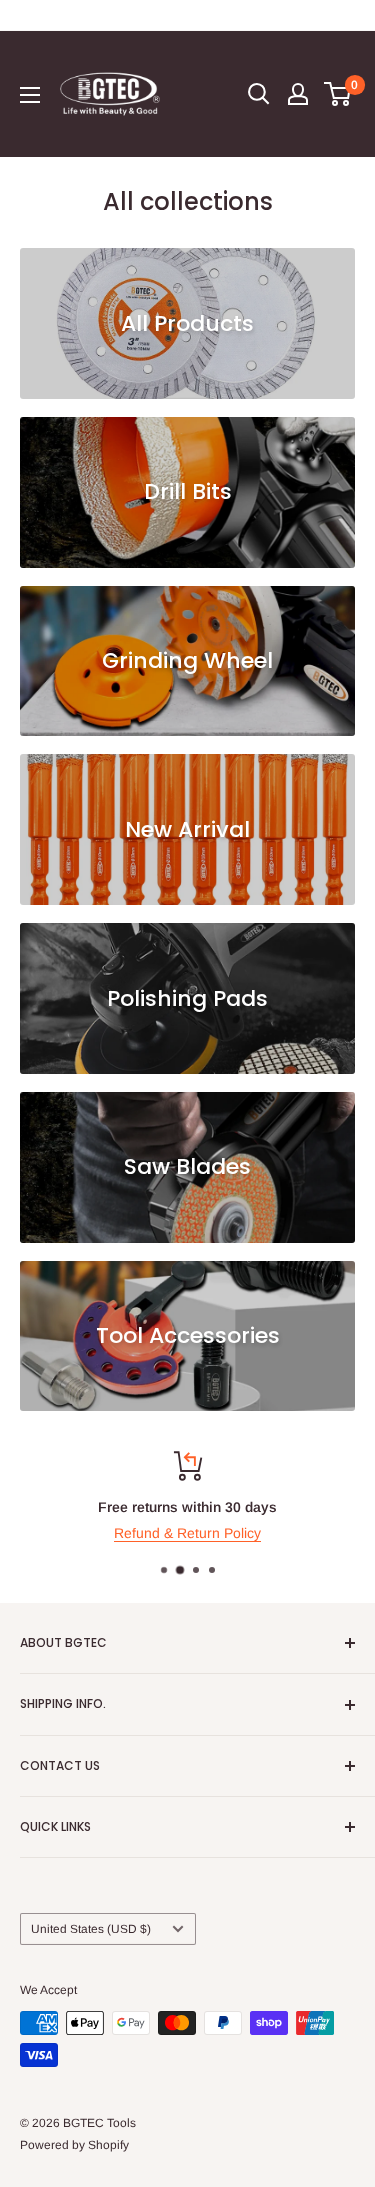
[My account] (298, 94)
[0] (338, 94)
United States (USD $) (91, 1929)
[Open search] (259, 94)
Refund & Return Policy (187, 1534)
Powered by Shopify (74, 2145)
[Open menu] (30, 95)
